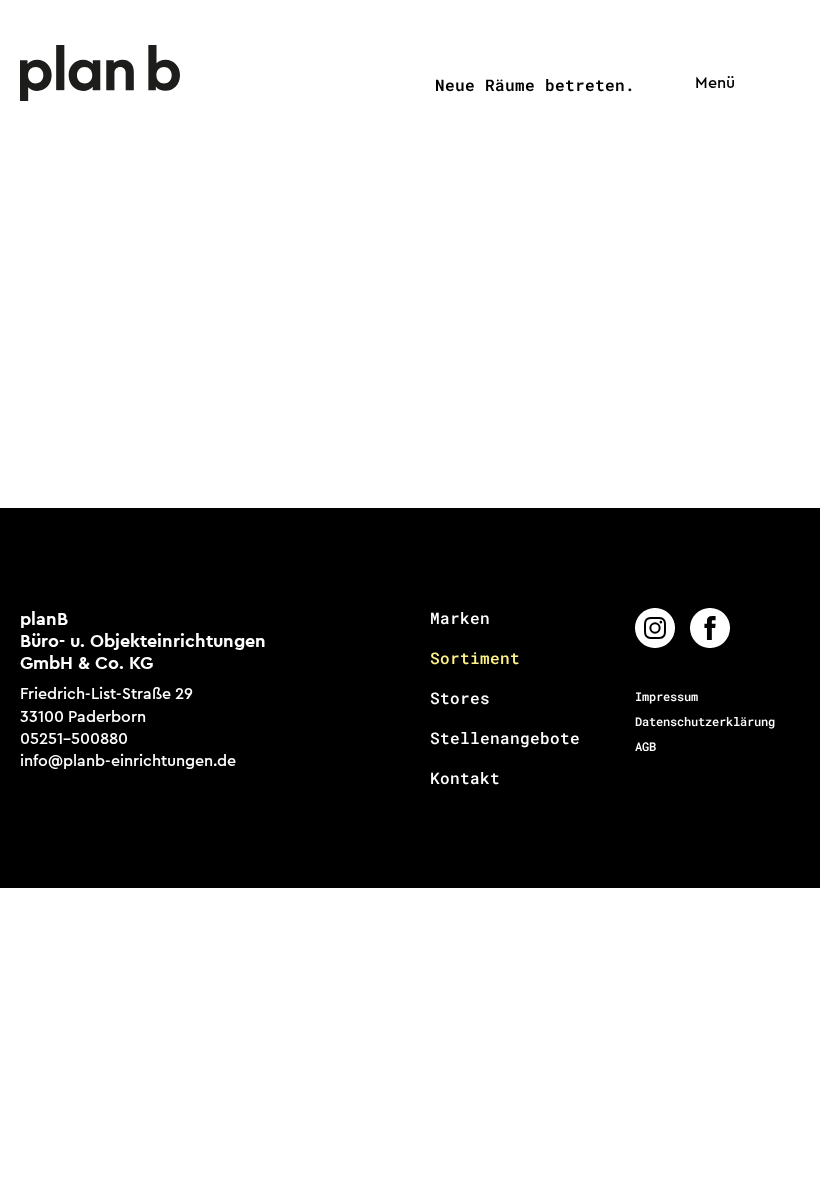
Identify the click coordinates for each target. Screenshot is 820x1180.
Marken (460, 618)
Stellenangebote (505, 738)
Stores (460, 698)
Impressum (666, 696)
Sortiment (475, 658)
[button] (710, 83)
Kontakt (465, 778)
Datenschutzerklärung (705, 721)
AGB (645, 746)
